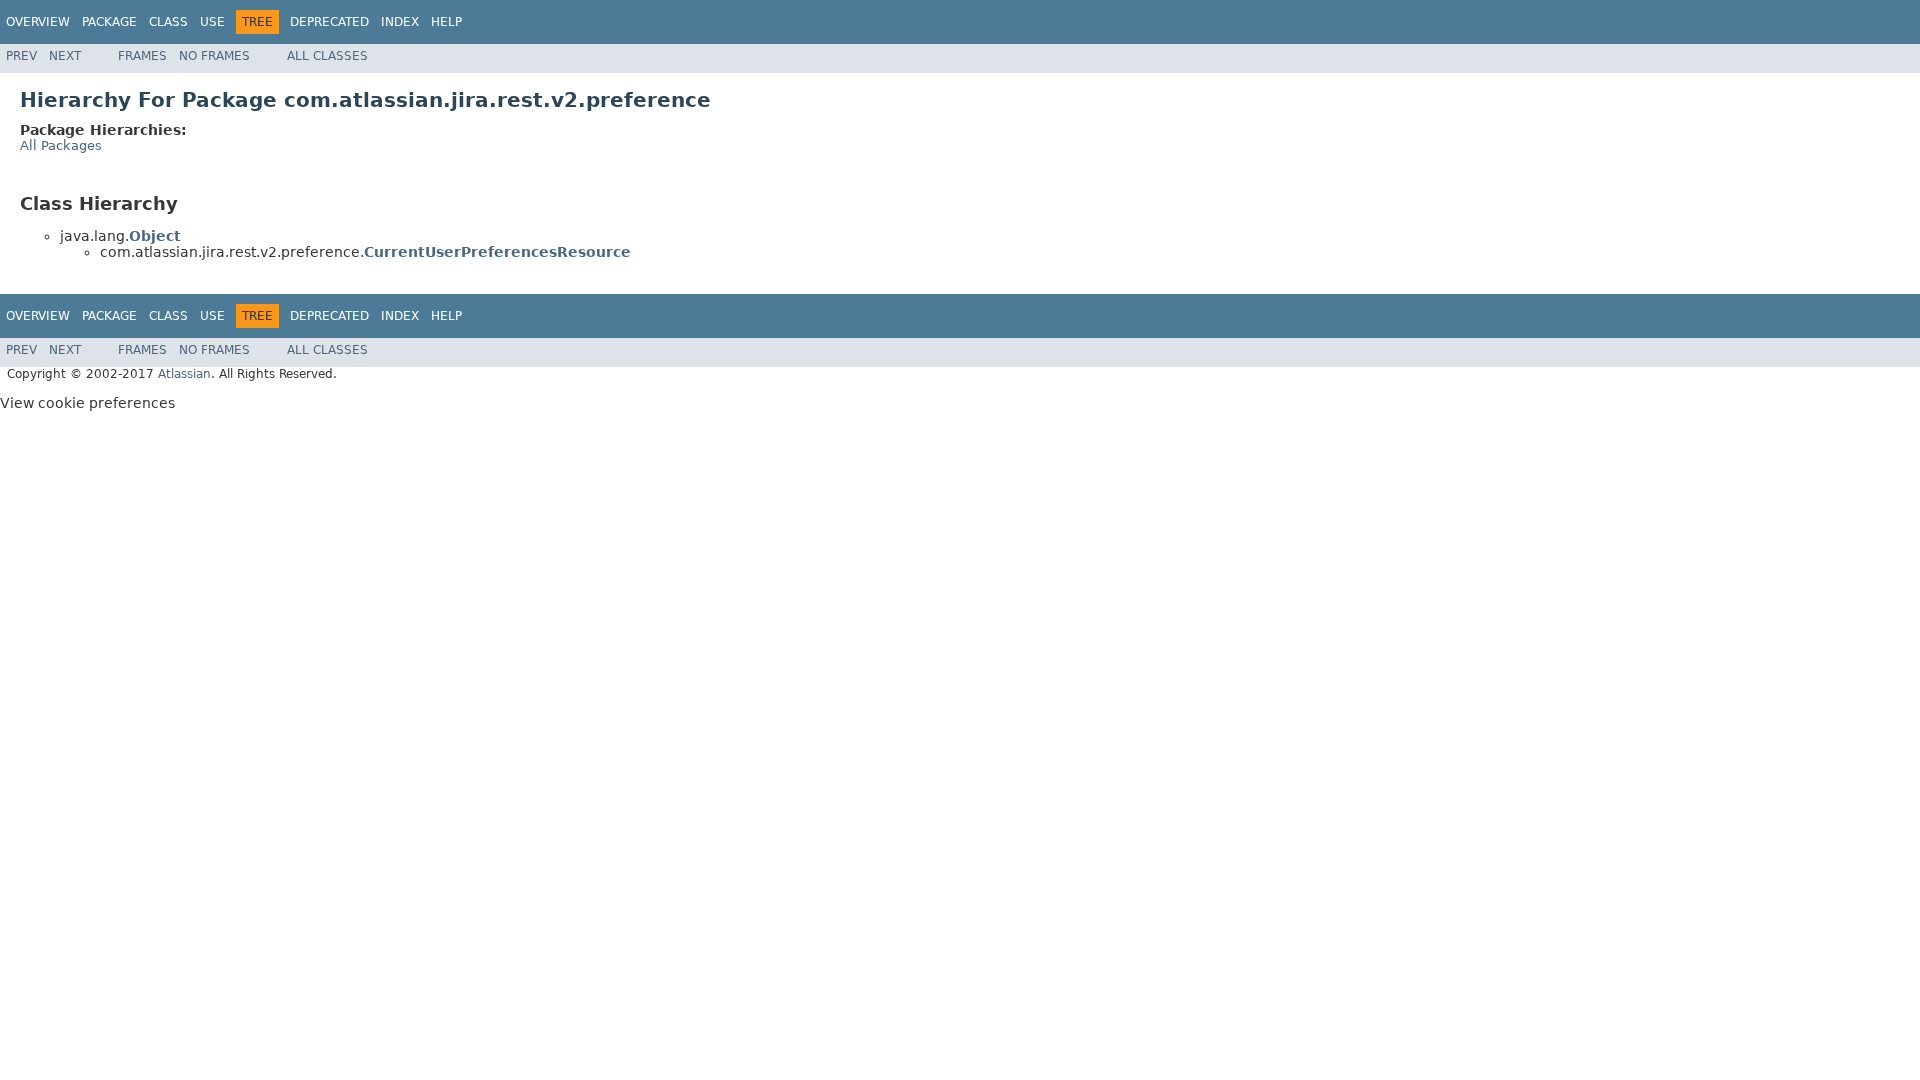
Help (446, 22)
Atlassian (184, 374)
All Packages (61, 145)
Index (400, 22)
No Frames (214, 56)
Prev (21, 56)
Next (65, 56)
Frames (142, 56)
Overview (38, 22)
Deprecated (329, 22)
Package (109, 22)
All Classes (327, 56)
